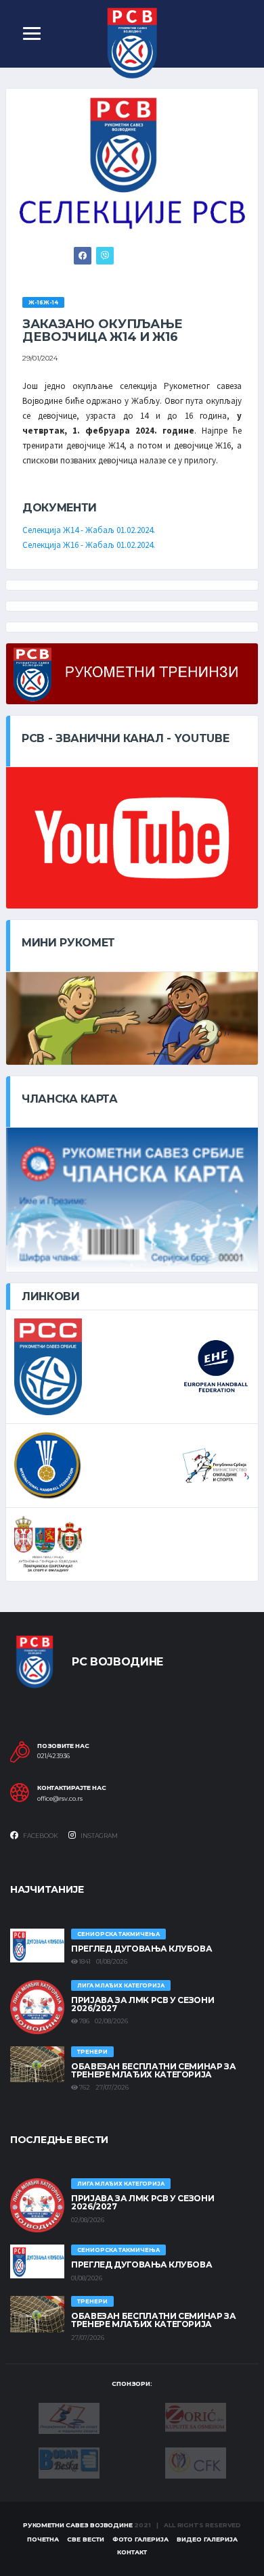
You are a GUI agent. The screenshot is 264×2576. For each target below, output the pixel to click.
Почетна (43, 2539)
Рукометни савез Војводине (78, 2525)
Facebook (40, 1836)
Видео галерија (207, 2539)
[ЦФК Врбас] (196, 2462)
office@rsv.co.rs (60, 1799)
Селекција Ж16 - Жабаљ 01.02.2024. (89, 545)
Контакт (132, 2552)
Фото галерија (140, 2539)
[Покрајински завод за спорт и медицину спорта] (69, 2418)
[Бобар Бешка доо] (69, 2462)
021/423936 (53, 1756)
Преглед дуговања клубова (141, 1949)
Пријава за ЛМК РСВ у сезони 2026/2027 (142, 2004)
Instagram (98, 1836)
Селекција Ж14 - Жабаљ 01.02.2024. (89, 530)
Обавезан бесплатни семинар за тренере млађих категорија (154, 2070)
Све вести (86, 2539)
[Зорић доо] (196, 2416)
